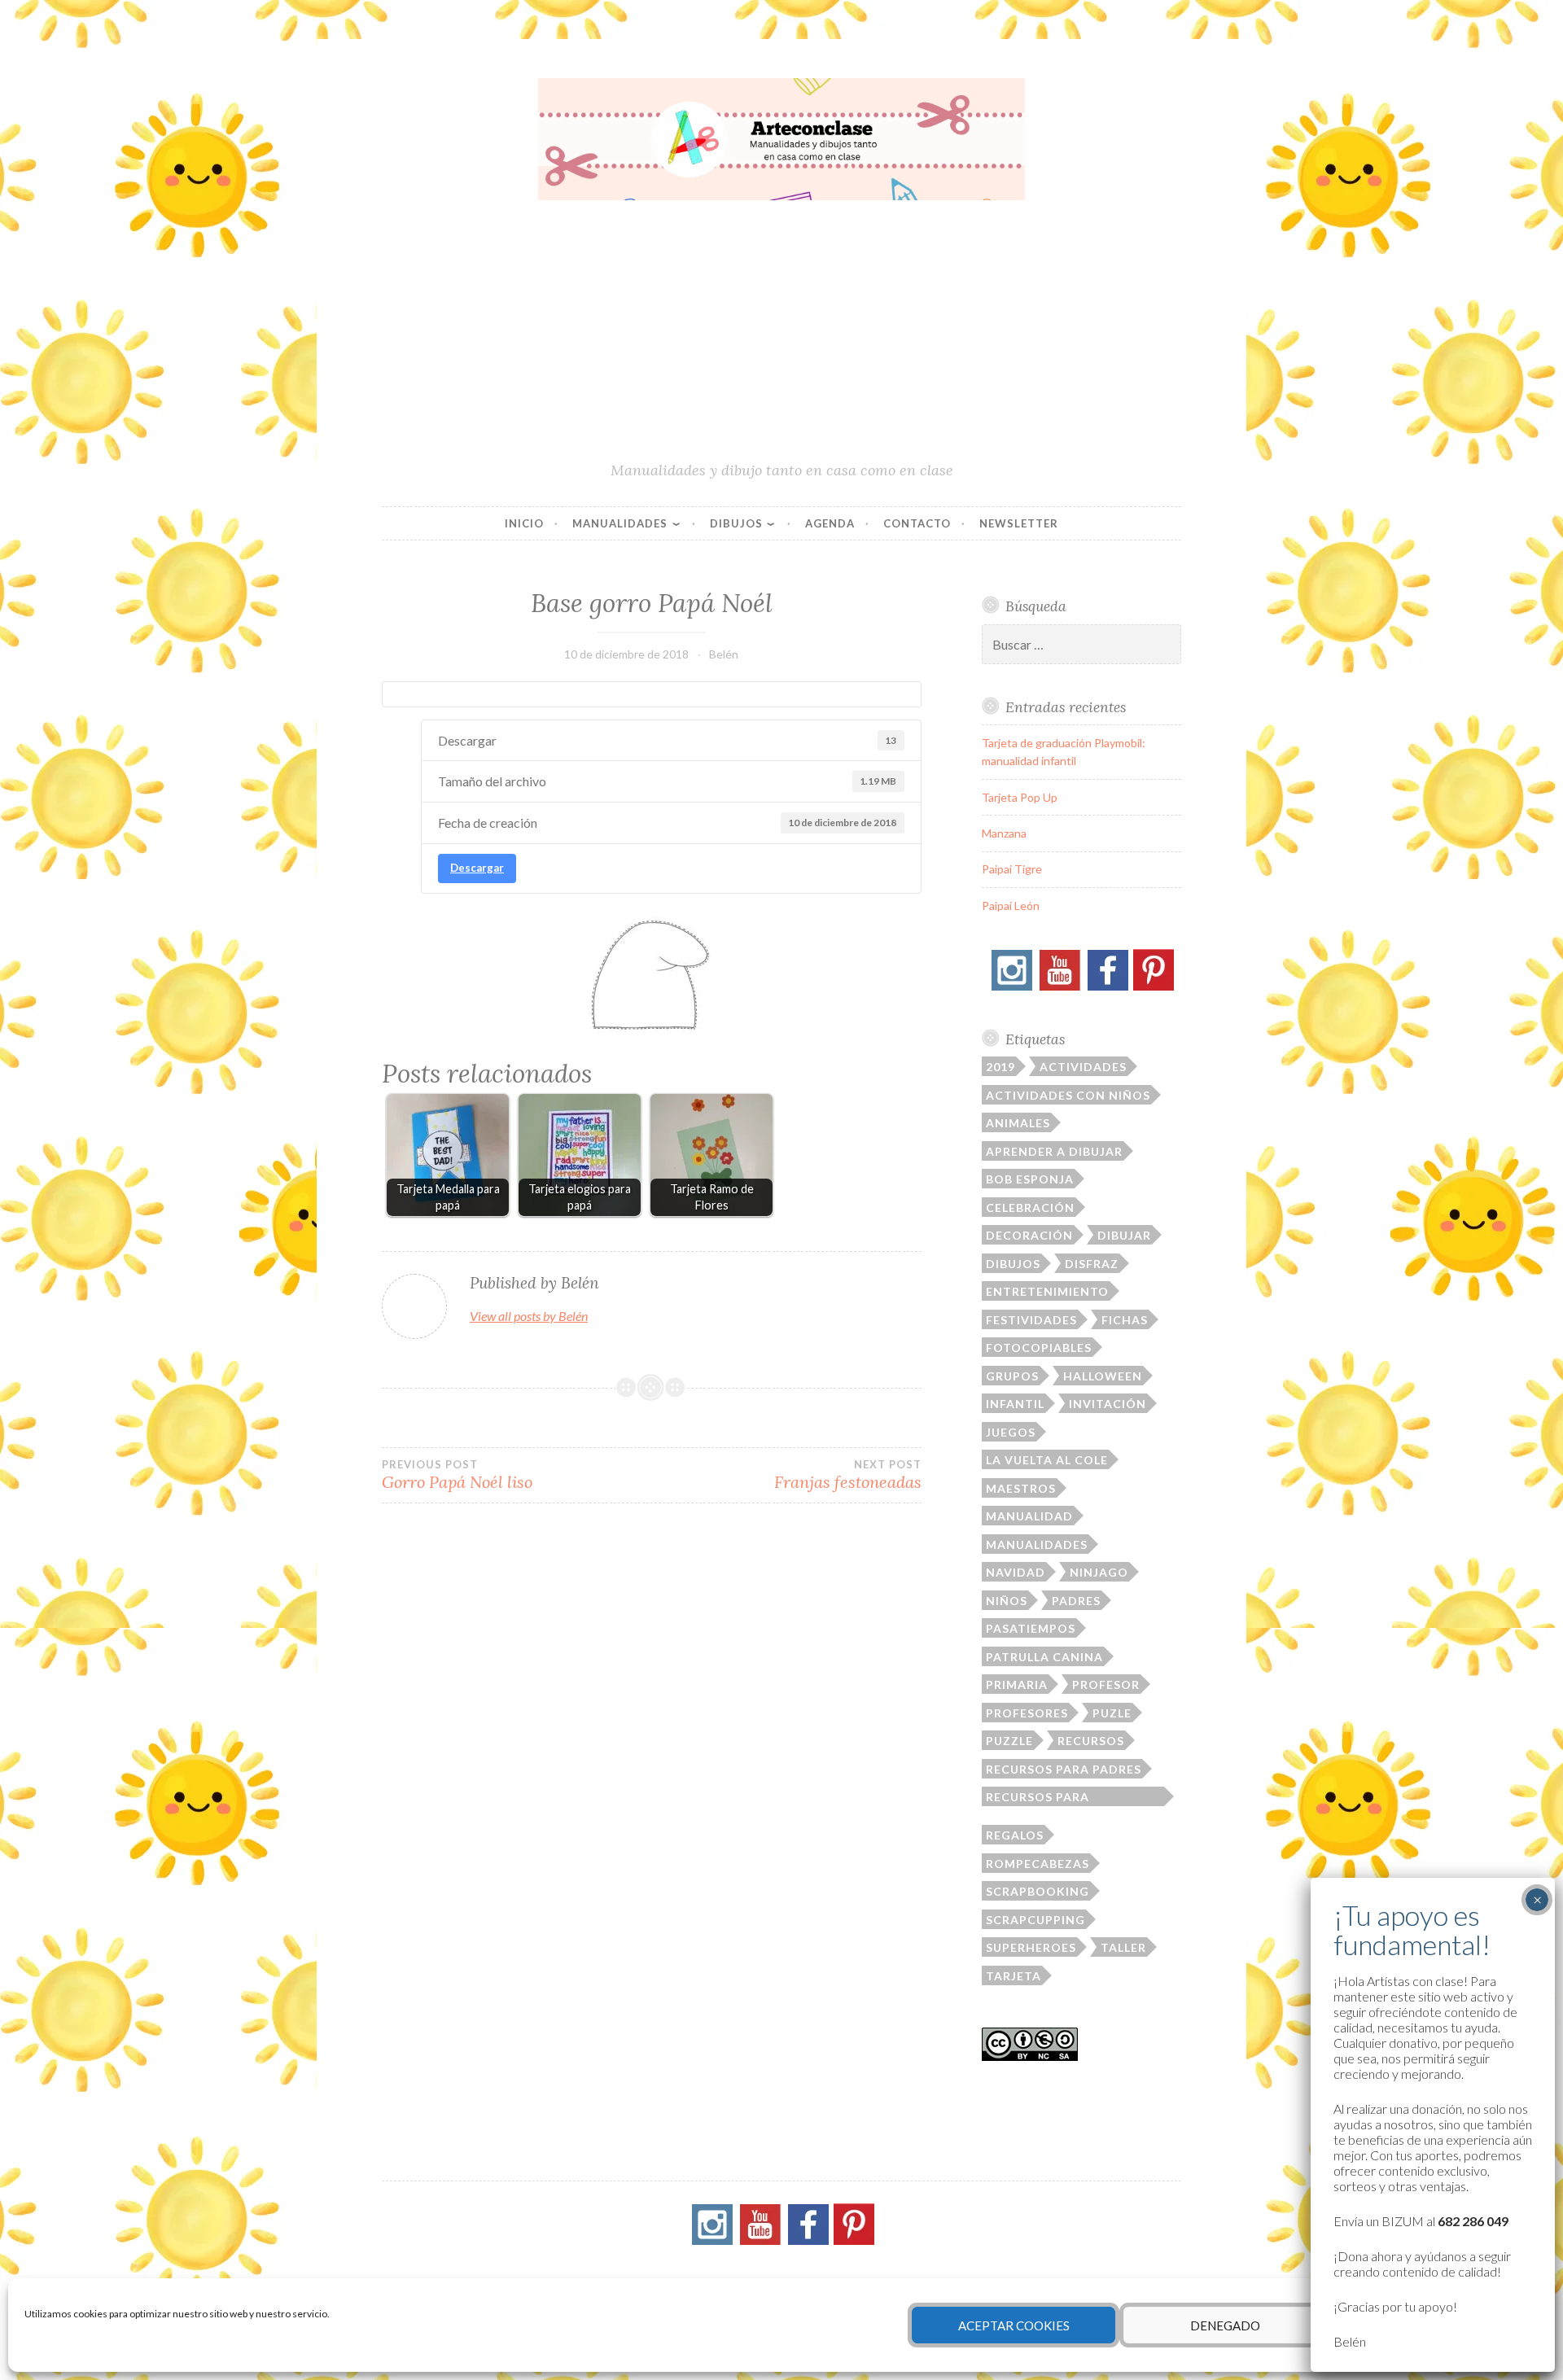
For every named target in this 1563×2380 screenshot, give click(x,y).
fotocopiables (1039, 1347)
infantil (1015, 1404)
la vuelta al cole (1047, 1460)
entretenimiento (1047, 1291)
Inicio (524, 523)
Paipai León (1011, 906)
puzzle (1009, 1741)
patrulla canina (1044, 1657)
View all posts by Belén (529, 1316)
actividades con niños (1068, 1095)
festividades (1031, 1320)
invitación (1108, 1404)
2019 (1000, 1067)
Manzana (1004, 833)
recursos (1091, 1741)
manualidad (1029, 1516)
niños (1007, 1601)
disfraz (1092, 1264)
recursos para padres (1064, 1769)
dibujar (1124, 1235)
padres (1076, 1601)
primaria (1017, 1684)
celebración (1030, 1207)
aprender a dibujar (1054, 1151)
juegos (1011, 1432)
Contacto (917, 523)
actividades (1083, 1067)
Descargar (477, 868)
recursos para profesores (1038, 1798)
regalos (1015, 1835)
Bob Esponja (1030, 1179)
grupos (1012, 1376)
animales (1018, 1123)
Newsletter (1019, 523)
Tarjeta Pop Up (1020, 797)
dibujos (1013, 1264)
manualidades (1037, 1544)
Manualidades (620, 523)
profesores (1027, 1713)
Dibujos (736, 523)
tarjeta (1014, 1976)
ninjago (1099, 1572)
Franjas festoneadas (847, 1475)
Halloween (1103, 1376)
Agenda (830, 523)
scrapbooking (1038, 1891)
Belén (724, 654)
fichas (1125, 1320)
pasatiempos (1031, 1628)
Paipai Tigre (1012, 869)
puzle (1112, 1713)
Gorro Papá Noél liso (457, 1475)
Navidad (1016, 1572)
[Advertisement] (781, 338)
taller (1123, 1947)
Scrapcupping (1035, 1920)
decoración (1029, 1235)
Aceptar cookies (1014, 2325)
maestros (1021, 1488)
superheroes (1031, 1947)
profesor (1106, 1684)
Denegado (1225, 2325)
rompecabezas (1038, 1864)
